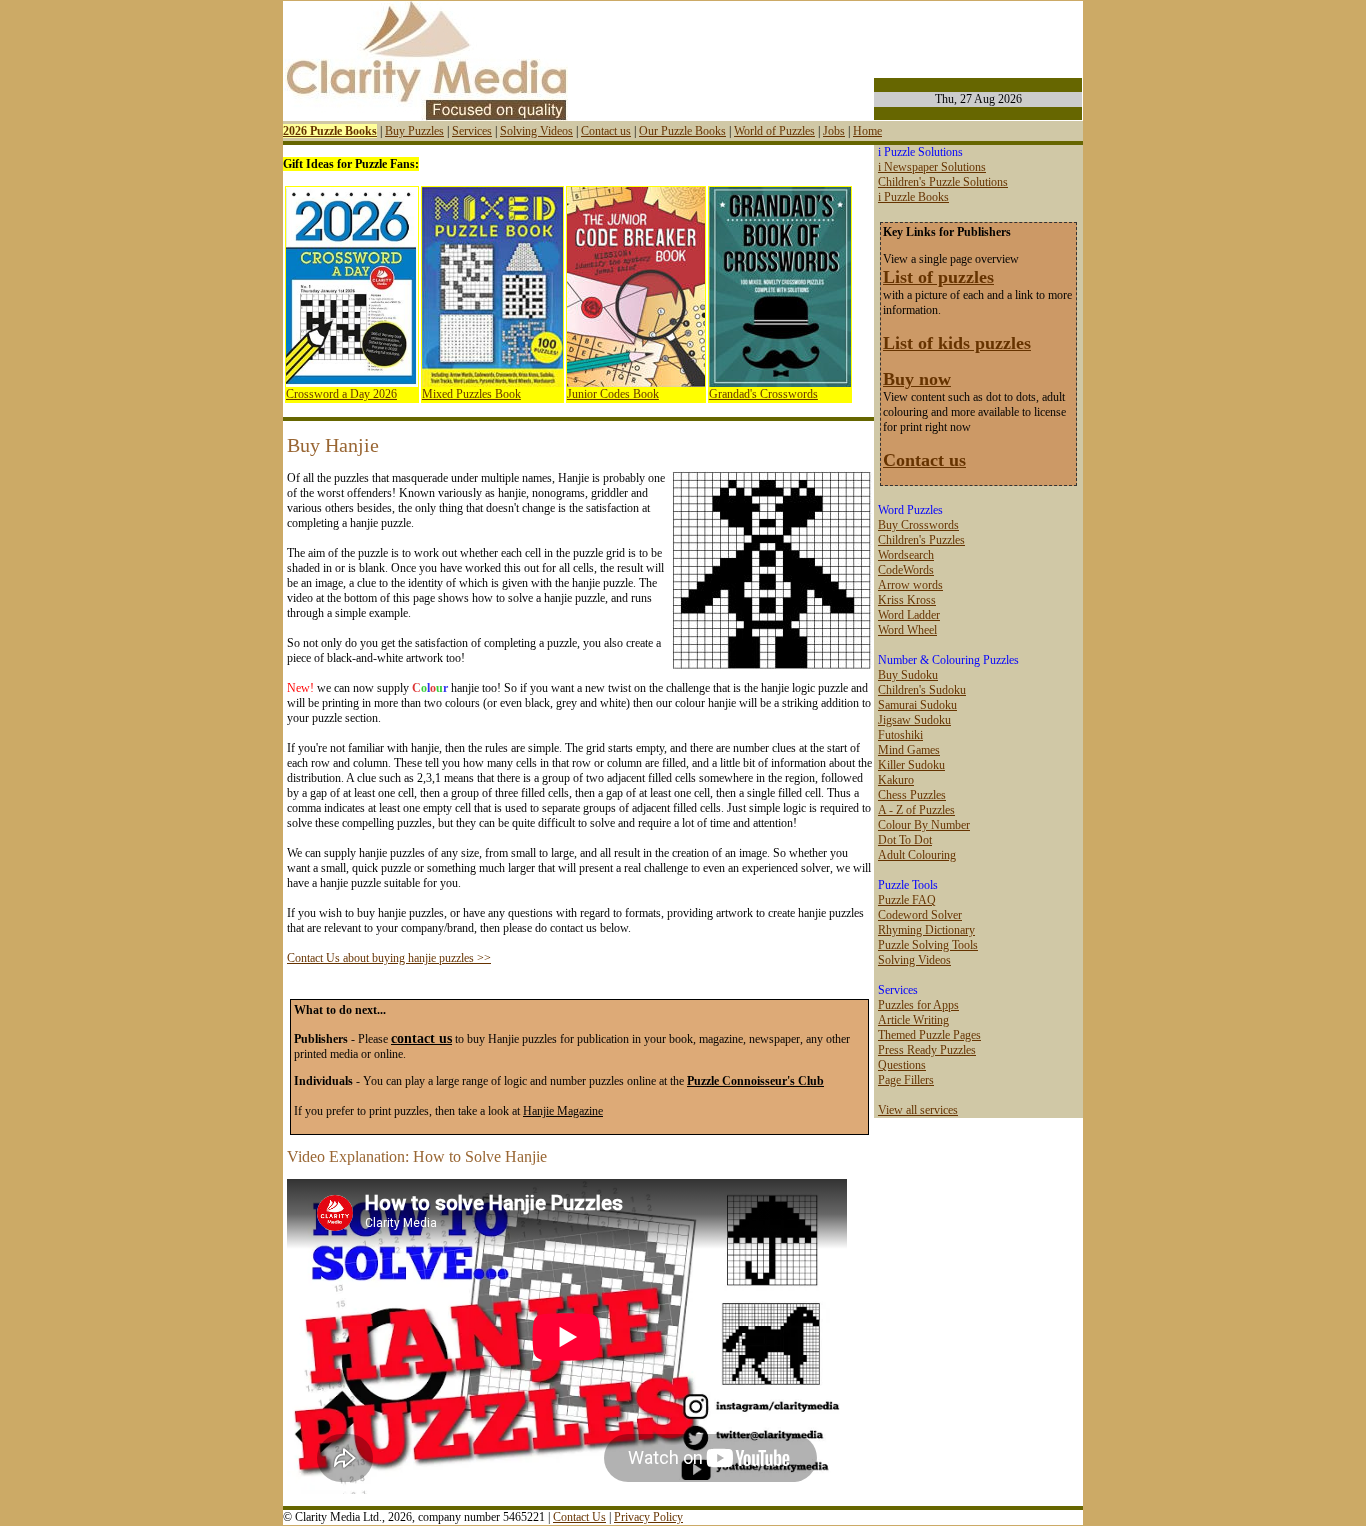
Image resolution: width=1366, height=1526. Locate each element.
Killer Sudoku (911, 765)
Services (472, 131)
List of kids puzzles (957, 343)
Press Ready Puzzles (927, 1050)
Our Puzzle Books (682, 131)
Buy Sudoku (908, 675)
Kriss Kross (907, 600)
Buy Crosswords (918, 525)
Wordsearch (906, 555)
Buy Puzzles (414, 131)
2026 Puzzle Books (330, 131)
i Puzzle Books (913, 197)
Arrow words (910, 585)
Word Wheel (907, 630)
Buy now (917, 379)
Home (867, 131)
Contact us (606, 131)
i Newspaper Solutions (932, 167)
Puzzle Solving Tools (928, 945)
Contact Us (579, 1517)
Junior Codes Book (613, 394)
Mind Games (909, 750)
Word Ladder (909, 615)
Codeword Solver (920, 915)
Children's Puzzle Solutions (943, 182)
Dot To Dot (905, 840)
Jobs (834, 131)
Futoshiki (900, 735)
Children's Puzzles (921, 540)
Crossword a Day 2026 (341, 394)
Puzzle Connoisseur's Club (755, 1081)
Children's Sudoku (922, 690)
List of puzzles (938, 277)
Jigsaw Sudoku (914, 720)
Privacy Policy (648, 1517)
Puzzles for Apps (918, 1005)
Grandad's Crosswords (763, 394)
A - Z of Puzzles (916, 810)
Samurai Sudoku (917, 705)
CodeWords (906, 570)
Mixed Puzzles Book (471, 394)
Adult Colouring (917, 855)
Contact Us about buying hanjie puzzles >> (389, 958)
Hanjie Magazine (563, 1111)
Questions (902, 1065)
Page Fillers (906, 1080)
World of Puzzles (774, 131)
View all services (918, 1110)
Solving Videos (536, 131)
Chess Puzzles (912, 795)
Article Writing (913, 1020)
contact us (421, 1038)
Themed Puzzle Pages (929, 1035)
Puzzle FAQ (907, 900)
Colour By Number (924, 825)
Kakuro (896, 780)
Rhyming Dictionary (926, 930)
